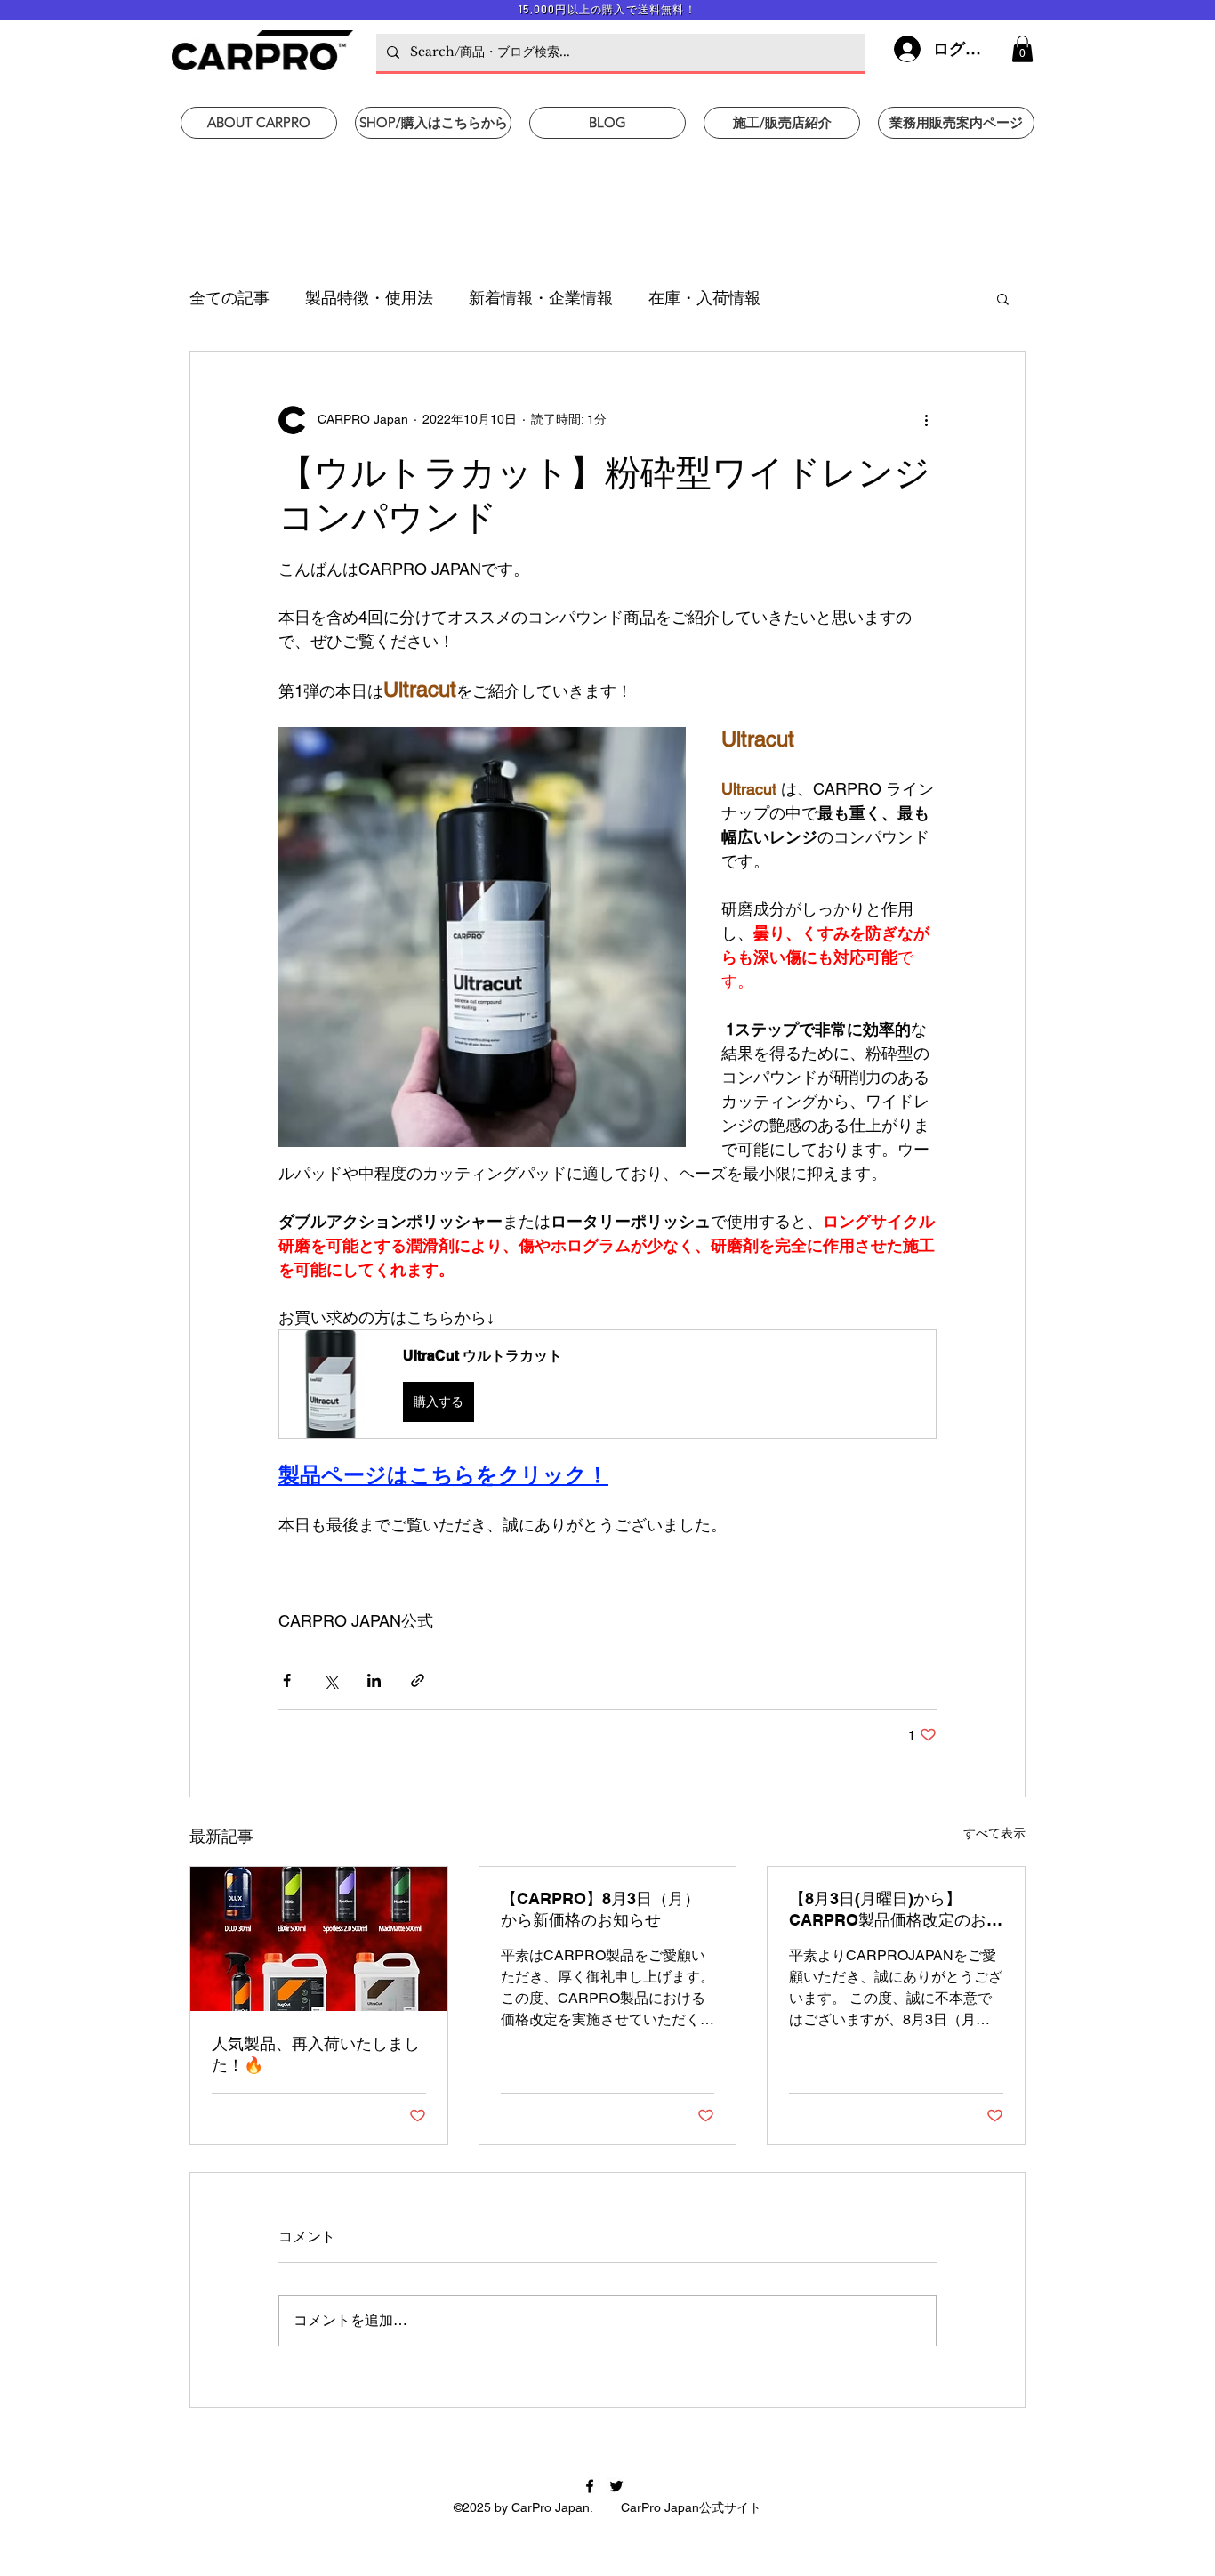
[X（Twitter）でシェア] (330, 1680)
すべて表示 (994, 1833)
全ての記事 (229, 298)
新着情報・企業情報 (541, 298)
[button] (1022, 49)
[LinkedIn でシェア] (374, 1680)
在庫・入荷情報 (704, 298)
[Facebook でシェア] (287, 1680)
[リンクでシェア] (418, 1680)
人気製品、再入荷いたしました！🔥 (316, 2054)
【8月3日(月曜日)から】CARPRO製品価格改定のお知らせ (896, 1910)
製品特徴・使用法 (369, 298)
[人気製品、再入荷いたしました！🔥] (319, 1939)
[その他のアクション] (926, 420)
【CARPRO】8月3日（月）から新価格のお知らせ (600, 1909)
